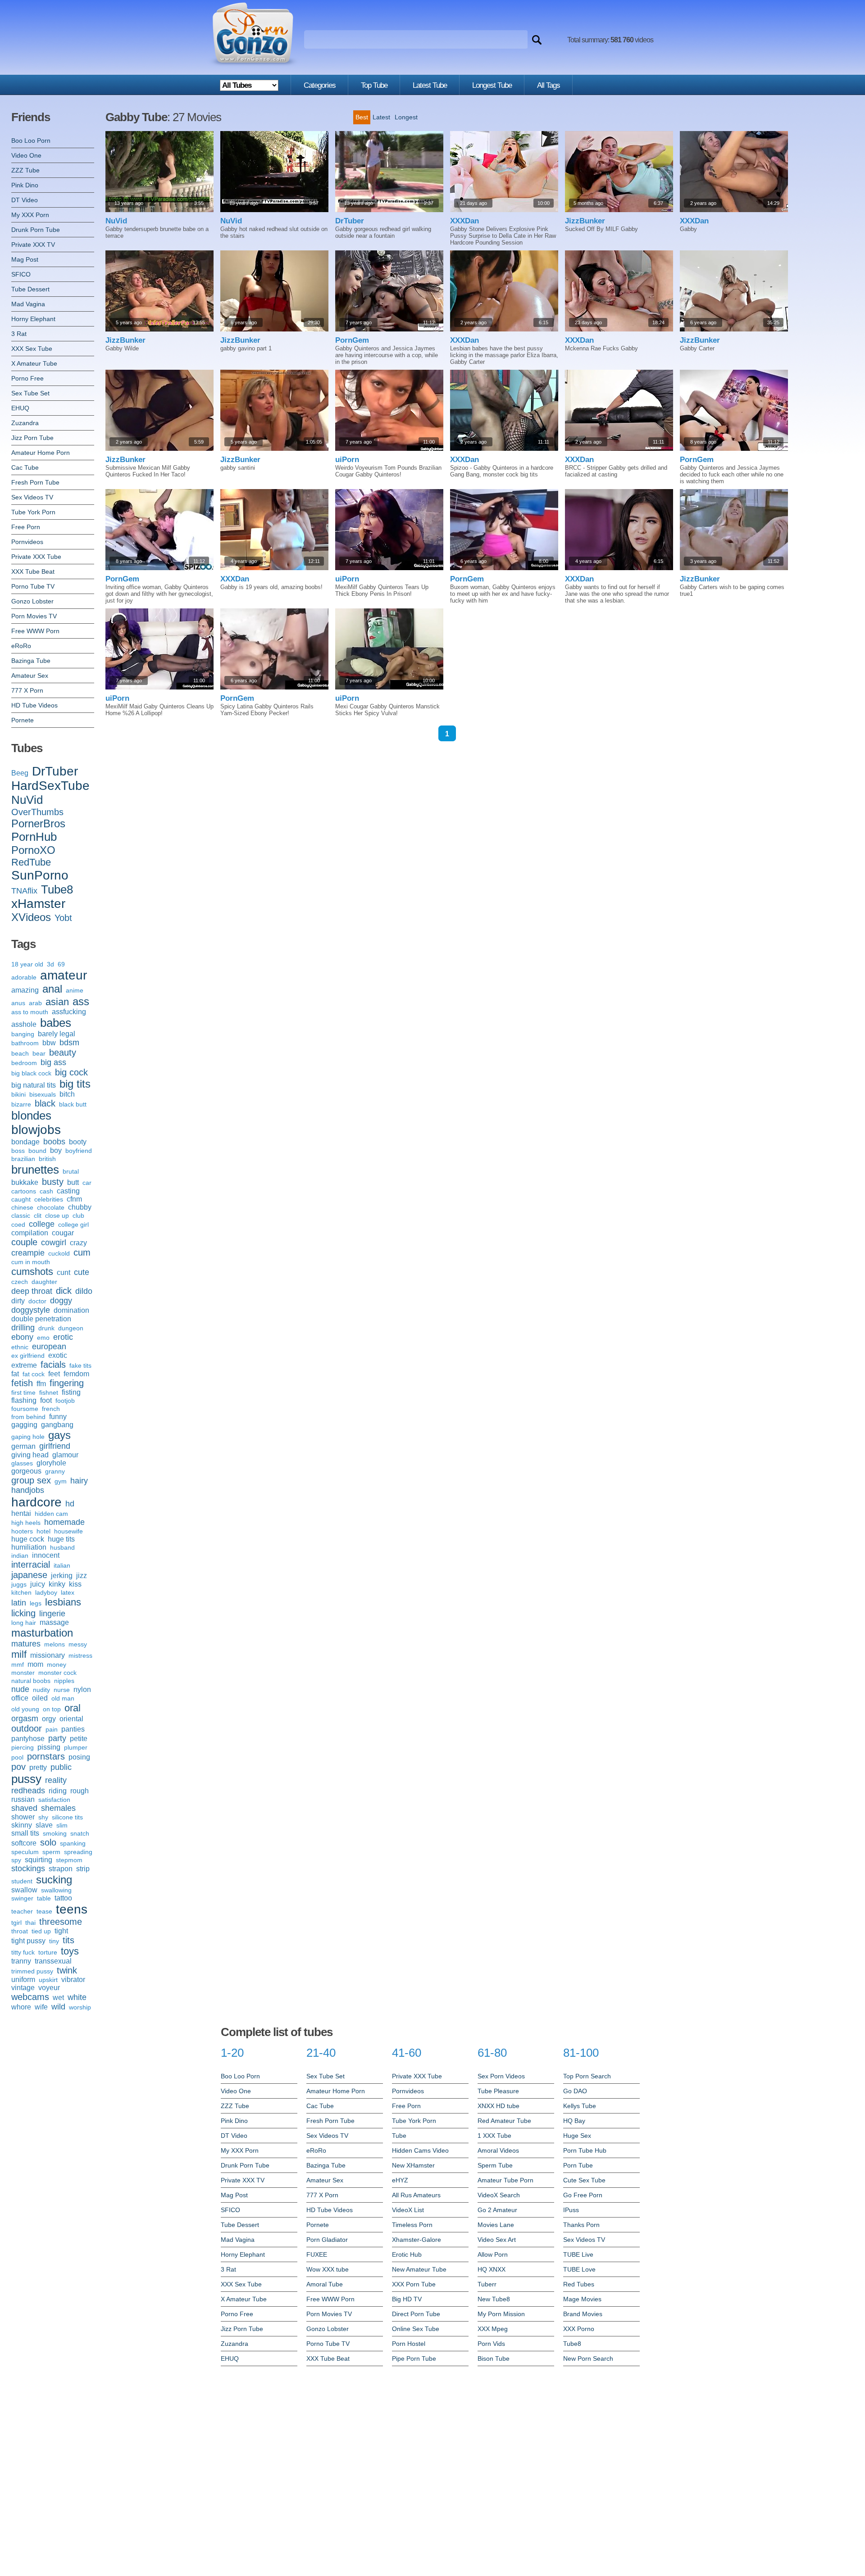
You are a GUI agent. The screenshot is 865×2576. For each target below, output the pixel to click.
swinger (22, 1898)
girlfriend (55, 1446)
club (78, 1215)
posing (79, 1757)
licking (23, 1613)
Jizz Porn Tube (32, 438)
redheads (28, 1791)
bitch (67, 1094)
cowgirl (54, 1243)
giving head (30, 1455)
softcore (24, 1843)
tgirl (16, 1923)
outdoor (27, 1728)
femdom (76, 1374)
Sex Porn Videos (501, 2076)
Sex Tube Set (30, 393)
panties (73, 1729)
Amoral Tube (325, 2284)
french (51, 1409)
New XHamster (413, 2165)
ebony (22, 1337)
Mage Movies (582, 2299)
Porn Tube (578, 2165)
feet (54, 1374)
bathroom (25, 1043)
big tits (75, 1084)
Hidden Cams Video (420, 2150)
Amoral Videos (498, 2150)
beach (20, 1053)
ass (81, 1001)
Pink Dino (25, 185)
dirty (18, 1301)
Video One (26, 155)
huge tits (61, 1539)
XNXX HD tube (499, 2106)
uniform (23, 1980)
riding (58, 1791)
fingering (67, 1383)
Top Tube (374, 85)
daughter (44, 1282)
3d (50, 964)
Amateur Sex (30, 676)
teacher (22, 1911)
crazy (78, 1243)
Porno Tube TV (33, 586)
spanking (73, 1843)
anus (18, 1003)
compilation (30, 1233)
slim (62, 1825)
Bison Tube (494, 2358)
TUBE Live (578, 2254)
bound (37, 1151)
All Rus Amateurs (416, 2195)
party (57, 1738)
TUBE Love (579, 2269)
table (44, 1898)
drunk (46, 1328)
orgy (49, 1719)
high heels (26, 1523)
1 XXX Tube (494, 2136)
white (77, 1997)
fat (15, 1374)
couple (24, 1242)
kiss (75, 1584)
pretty (38, 1767)
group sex (31, 1480)
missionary (48, 1655)
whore (21, 2007)
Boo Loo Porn (31, 141)
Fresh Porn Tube (35, 482)
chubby (80, 1207)
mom (35, 1664)
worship (80, 2007)
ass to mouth (30, 1012)
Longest (406, 117)
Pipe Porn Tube (414, 2358)
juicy (38, 1584)
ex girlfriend (28, 1356)
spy (16, 1860)
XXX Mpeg (493, 2329)
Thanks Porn (581, 2225)
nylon (82, 1689)
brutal (71, 1171)
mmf (18, 1664)
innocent (46, 1555)
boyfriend (79, 1151)
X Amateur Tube (34, 363)
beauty (63, 1052)
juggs (19, 1584)
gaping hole (28, 1437)
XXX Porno (579, 2329)
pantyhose (28, 1739)
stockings (28, 1869)
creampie (28, 1253)
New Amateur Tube (419, 2269)
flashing (24, 1400)
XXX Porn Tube (414, 2284)
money (57, 1664)
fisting (71, 1392)
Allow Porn (493, 2254)
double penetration (41, 1319)
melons (55, 1644)
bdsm (69, 1043)
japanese (29, 1575)
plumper (76, 1747)
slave (44, 1825)
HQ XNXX (492, 2269)
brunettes (35, 1170)
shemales (58, 1808)
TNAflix (24, 891)
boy (56, 1150)
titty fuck (23, 1952)
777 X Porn (27, 690)
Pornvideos (27, 542)
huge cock (28, 1539)
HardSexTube (50, 786)
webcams (30, 1997)
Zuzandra (25, 423)
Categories (320, 85)
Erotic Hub (407, 2254)
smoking (55, 1833)
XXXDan (464, 221)
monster (23, 1673)
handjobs (28, 1490)
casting (68, 1191)
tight (61, 1931)
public (61, 1767)
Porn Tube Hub (585, 2150)
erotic (63, 1337)
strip (83, 1869)
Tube (399, 2136)
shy (43, 1817)
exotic (58, 1355)
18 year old (27, 964)
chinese (22, 1207)
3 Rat (19, 334)
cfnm (74, 1199)
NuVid (27, 800)
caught (21, 1199)
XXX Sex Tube (32, 349)
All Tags (549, 85)
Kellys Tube (580, 2106)
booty (78, 1142)
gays (59, 1435)
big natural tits (34, 1085)
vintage (23, 1988)
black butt (73, 1104)
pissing (49, 1747)
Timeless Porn (412, 2225)
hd (70, 1504)
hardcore (36, 1502)
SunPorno (40, 875)
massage (54, 1622)
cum (82, 1252)
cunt (64, 1272)
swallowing (56, 1890)
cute (82, 1272)
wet (58, 1998)
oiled (40, 1698)
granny (55, 1471)
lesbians (63, 1602)
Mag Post (25, 259)
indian (20, 1556)
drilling (23, 1328)
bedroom (24, 1063)
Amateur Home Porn (41, 453)
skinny (22, 1825)
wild (58, 2007)
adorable (24, 977)
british (47, 1159)
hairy (79, 1481)
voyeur (49, 1988)
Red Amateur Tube (504, 2121)
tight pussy (28, 1941)
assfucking (69, 1012)
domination (71, 1310)
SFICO (21, 274)
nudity (41, 1690)
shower (23, 1817)
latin (19, 1603)
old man (63, 1698)
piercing (23, 1747)
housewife (68, 1531)
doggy (61, 1301)
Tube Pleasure (498, 2091)
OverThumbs (37, 812)
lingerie (52, 1614)
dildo (84, 1291)
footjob (65, 1401)
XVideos (31, 917)
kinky (57, 1584)
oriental (71, 1719)
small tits (25, 1833)
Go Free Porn (583, 2195)
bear (39, 1053)
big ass (53, 1062)
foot (46, 1400)
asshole (24, 1024)
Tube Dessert (30, 289)
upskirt (48, 1980)
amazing (25, 990)
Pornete (23, 720)
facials (53, 1365)
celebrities (49, 1199)
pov (18, 1767)
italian (62, 1565)
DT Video (25, 200)
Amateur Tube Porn (505, 2180)
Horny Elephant (33, 319)
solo (48, 1842)
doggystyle (31, 1310)
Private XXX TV (33, 245)
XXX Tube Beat (33, 571)
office (20, 1698)
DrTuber (55, 771)
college (42, 1224)
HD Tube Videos (34, 705)
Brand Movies (583, 2314)
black (45, 1103)
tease (44, 1911)
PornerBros (38, 823)
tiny (54, 1941)
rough (80, 1791)
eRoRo (21, 646)
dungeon (71, 1328)
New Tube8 (494, 2299)
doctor (37, 1301)
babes (56, 1023)
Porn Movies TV (34, 616)
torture (48, 1952)
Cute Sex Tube (584, 2180)
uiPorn (347, 460)
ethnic (20, 1347)
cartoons (24, 1191)
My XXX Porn (30, 215)
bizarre (21, 1104)
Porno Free (27, 378)
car (87, 1183)
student (22, 1881)
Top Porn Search (587, 2076)
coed (18, 1225)
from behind (28, 1417)
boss (18, 1151)
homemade (64, 1522)
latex (68, 1592)
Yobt (63, 918)
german (23, 1446)
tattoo (63, 1898)
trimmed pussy (32, 1971)
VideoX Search (499, 2195)
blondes (31, 1116)
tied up (41, 1931)
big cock (71, 1072)
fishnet (49, 1392)
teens (72, 1909)
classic (21, 1215)
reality (56, 1780)
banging (23, 1034)
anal (52, 989)
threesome (61, 1922)
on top (52, 1709)
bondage (25, 1142)
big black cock (31, 1073)
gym (61, 1481)
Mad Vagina (28, 304)
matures (26, 1644)
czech (20, 1282)
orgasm (25, 1719)
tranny (21, 1961)
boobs (54, 1142)
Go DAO (575, 2091)
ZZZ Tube (25, 170)
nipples (64, 1681)
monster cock (57, 1673)
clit (38, 1215)
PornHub (34, 837)
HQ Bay (574, 2121)
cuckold (59, 1253)
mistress (80, 1655)
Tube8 (57, 889)
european (49, 1347)
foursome (25, 1409)
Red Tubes (579, 2284)
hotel (43, 1531)
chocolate (51, 1207)
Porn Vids (491, 2344)
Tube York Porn (33, 512)
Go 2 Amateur (497, 2210)
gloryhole (51, 1463)
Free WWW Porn (35, 631)
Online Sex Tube (416, 2329)
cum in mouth (31, 1262)
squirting (39, 1860)
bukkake (25, 1182)
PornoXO (33, 850)
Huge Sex (577, 2136)
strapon (61, 1869)
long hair (24, 1623)
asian (57, 1002)
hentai (21, 1513)
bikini (18, 1094)
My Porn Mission (501, 2314)
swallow (24, 1890)
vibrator (73, 1980)
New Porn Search (588, 2358)
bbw (49, 1043)
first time (23, 1392)
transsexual (53, 1961)
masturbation (42, 1633)
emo (43, 1338)
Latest (381, 117)
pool (17, 1757)
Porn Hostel (409, 2344)
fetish (22, 1383)
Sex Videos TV (32, 497)
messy (78, 1644)
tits (68, 1940)
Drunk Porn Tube (36, 230)
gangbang (57, 1425)
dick (64, 1291)
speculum (25, 1852)
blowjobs (36, 1130)
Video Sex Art (497, 2240)
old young (25, 1709)
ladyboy (46, 1592)
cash (46, 1191)
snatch (80, 1833)
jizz (82, 1576)
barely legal (57, 1034)
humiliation (29, 1547)
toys (70, 1951)
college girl (73, 1225)
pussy (26, 1779)
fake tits (80, 1365)
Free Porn (26, 527)
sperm (51, 1852)
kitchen (21, 1592)
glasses (22, 1463)
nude (20, 1689)
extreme (24, 1365)
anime (75, 990)
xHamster (38, 904)
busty (53, 1182)
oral (73, 1708)
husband (62, 1547)
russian (23, 1799)
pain (52, 1729)
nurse (62, 1690)
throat (20, 1931)
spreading (78, 1852)
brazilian (23, 1159)
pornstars (46, 1756)
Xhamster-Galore (417, 2240)
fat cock (34, 1374)
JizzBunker (585, 221)
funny (58, 1417)
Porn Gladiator (327, 2240)
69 (61, 964)
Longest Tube (492, 85)
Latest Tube (430, 85)
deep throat (32, 1291)
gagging (24, 1425)
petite (79, 1739)
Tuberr (487, 2284)
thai (30, 1923)
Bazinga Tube (31, 661)
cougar (63, 1233)
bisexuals (43, 1094)
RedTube (31, 862)
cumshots (32, 1272)
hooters (22, 1531)
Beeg (20, 773)
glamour (65, 1455)
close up (57, 1215)
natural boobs (31, 1681)
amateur (64, 975)
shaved (24, 1808)
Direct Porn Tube (416, 2314)
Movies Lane (496, 2225)
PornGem (352, 340)
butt (73, 1182)
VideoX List (408, 2210)
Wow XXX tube (328, 2269)
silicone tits (67, 1817)
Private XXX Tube (36, 557)
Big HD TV (407, 2299)
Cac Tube (25, 467)
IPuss (571, 2210)
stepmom (69, 1860)
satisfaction (54, 1800)
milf (19, 1654)
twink (67, 1970)
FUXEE (317, 2254)
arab (35, 1003)
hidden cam (51, 1514)
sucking (54, 1880)
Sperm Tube (495, 2165)
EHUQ (20, 408)
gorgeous (26, 1471)
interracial (31, 1565)
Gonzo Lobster (32, 601)
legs (36, 1603)
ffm (41, 1384)
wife (41, 2007)
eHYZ (400, 2180)
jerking (62, 1576)
